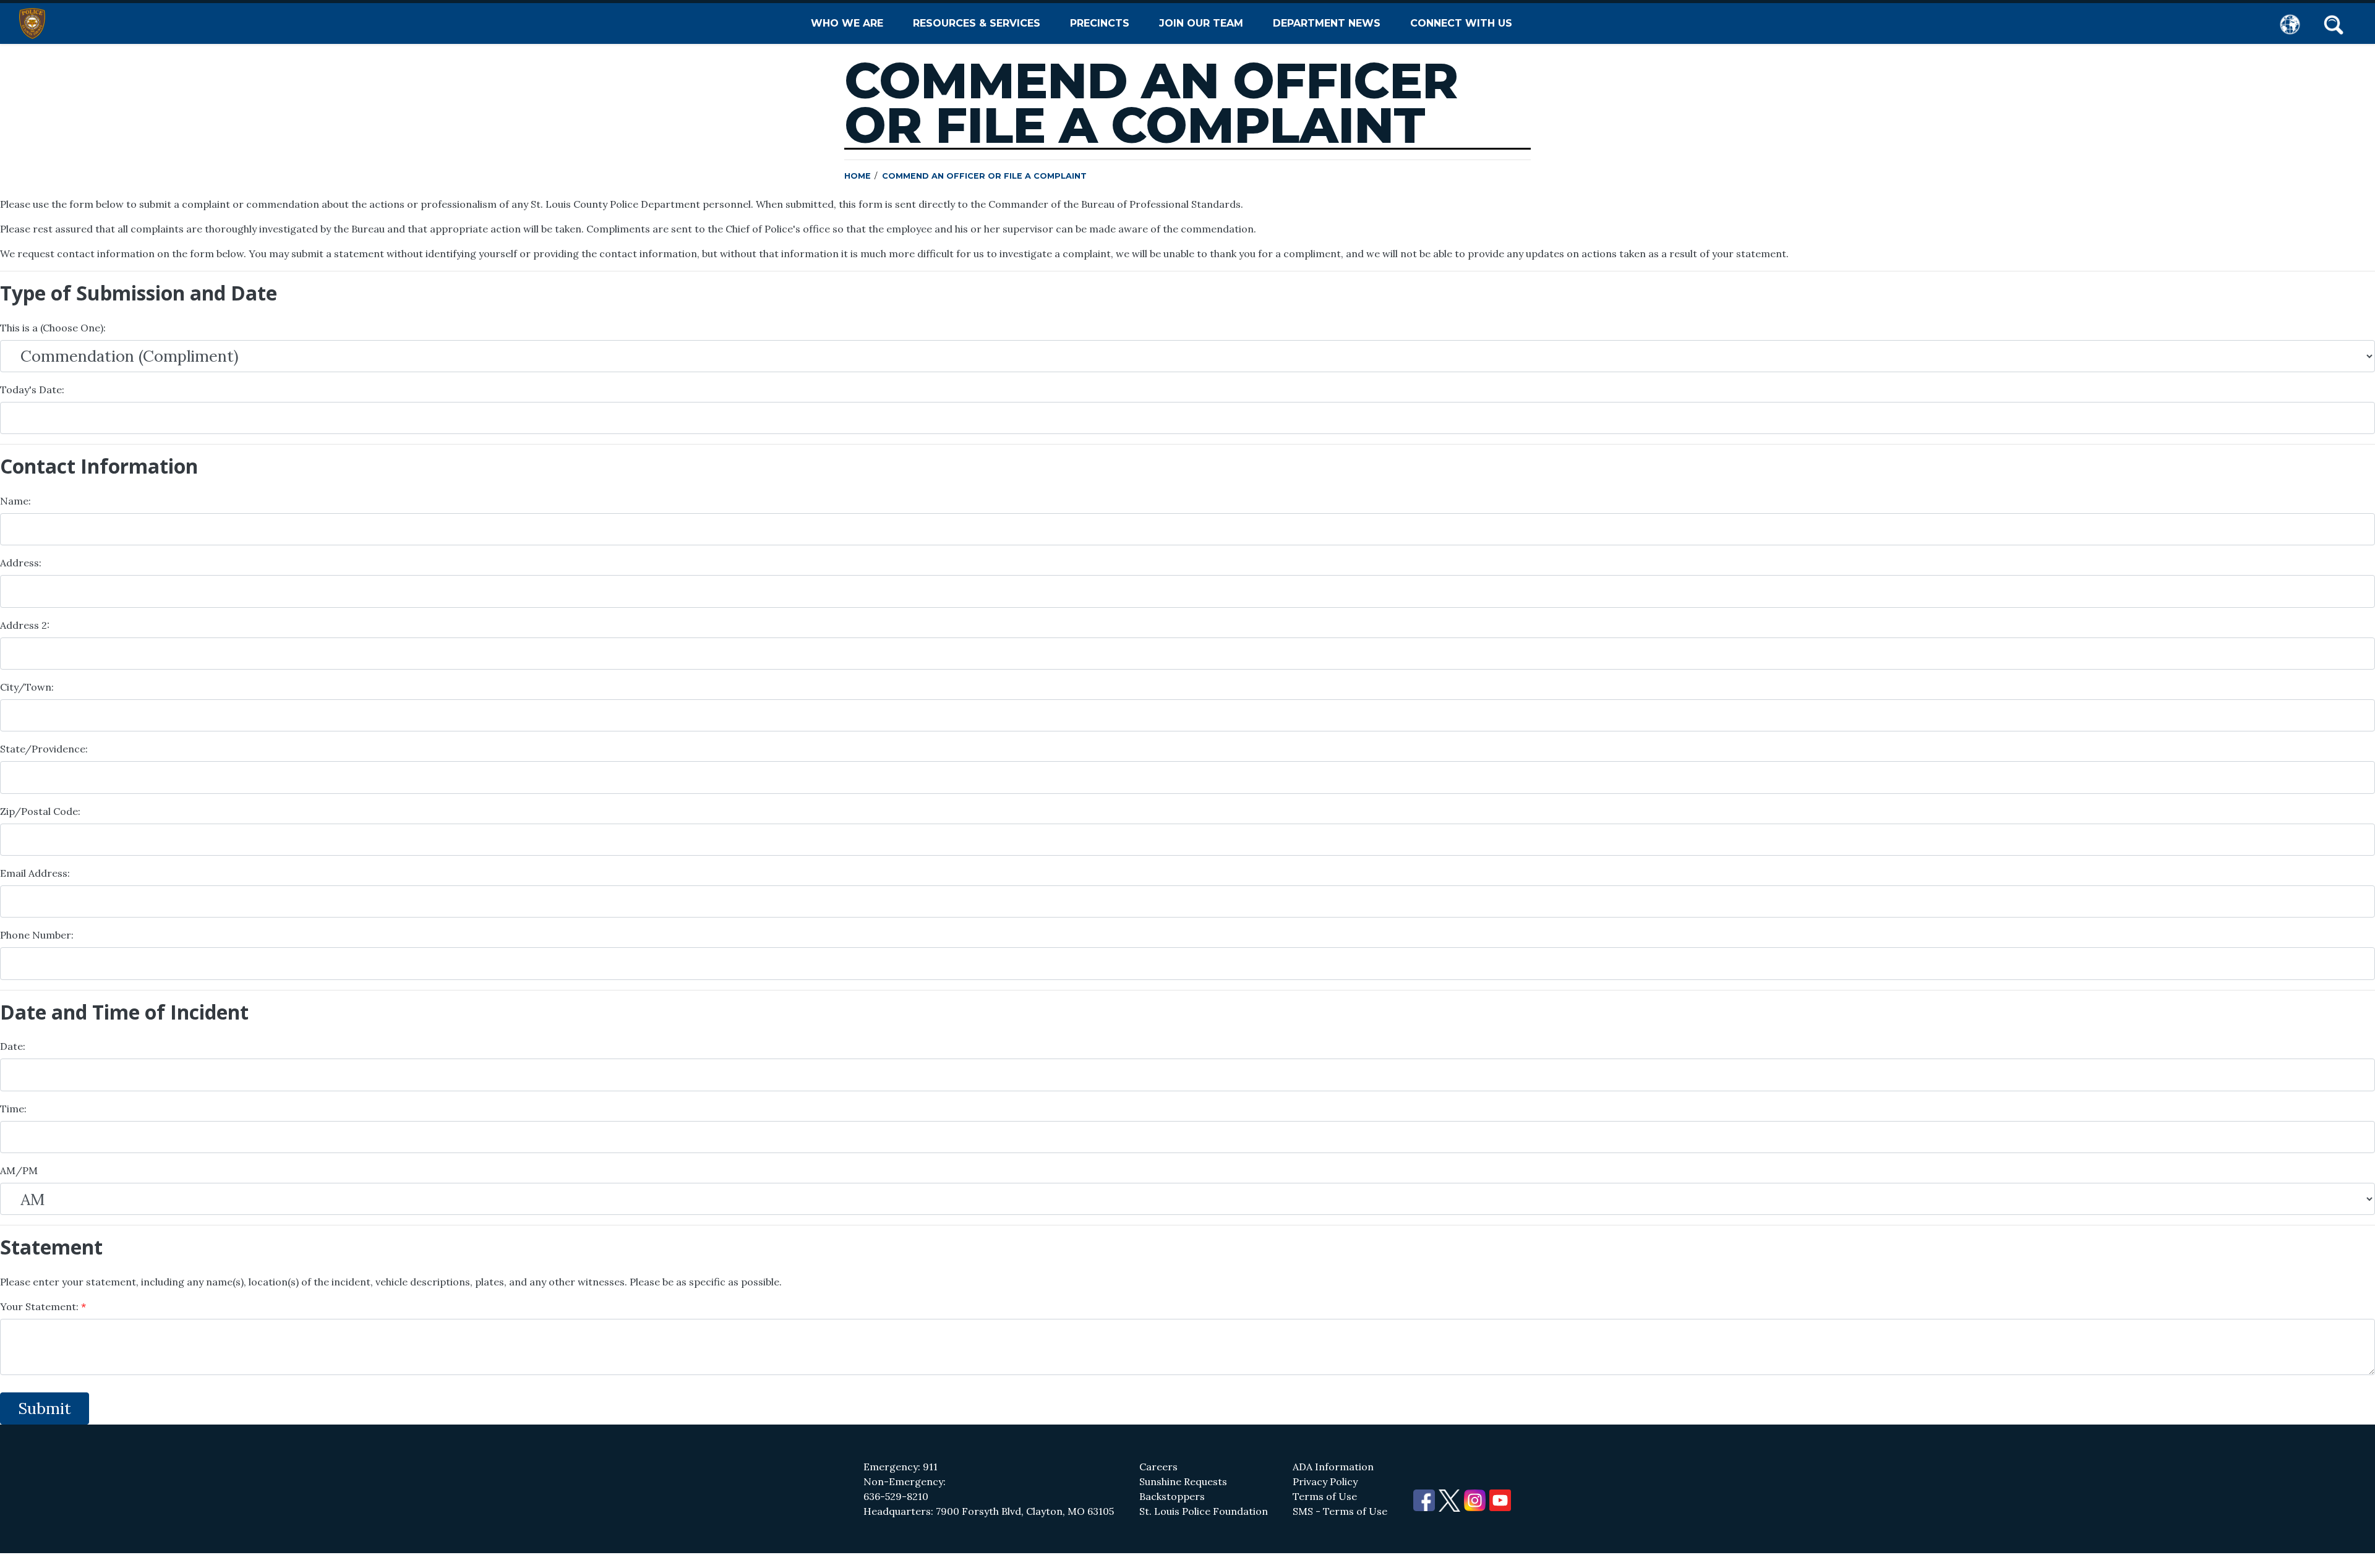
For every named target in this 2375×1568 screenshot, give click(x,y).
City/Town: (27, 687)
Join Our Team (1201, 23)
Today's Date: (32, 390)
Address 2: (25, 625)
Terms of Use (1325, 1496)
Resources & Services (977, 23)
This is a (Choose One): (53, 328)
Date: (13, 1046)
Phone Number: (37, 935)
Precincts (1100, 23)
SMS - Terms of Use (1340, 1511)
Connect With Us (1461, 23)
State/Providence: (44, 749)
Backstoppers (1172, 1496)
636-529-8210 (896, 1496)
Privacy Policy (1325, 1481)
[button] (2334, 23)
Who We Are (847, 23)
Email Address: (35, 873)
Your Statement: (41, 1306)
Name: (15, 501)
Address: (21, 563)
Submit (45, 1408)
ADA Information (1333, 1467)
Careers (1158, 1467)
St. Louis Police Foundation (1204, 1511)
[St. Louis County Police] (32, 23)
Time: (13, 1109)
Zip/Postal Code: (40, 811)
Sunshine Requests (1183, 1481)
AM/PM (19, 1170)
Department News (1327, 23)
